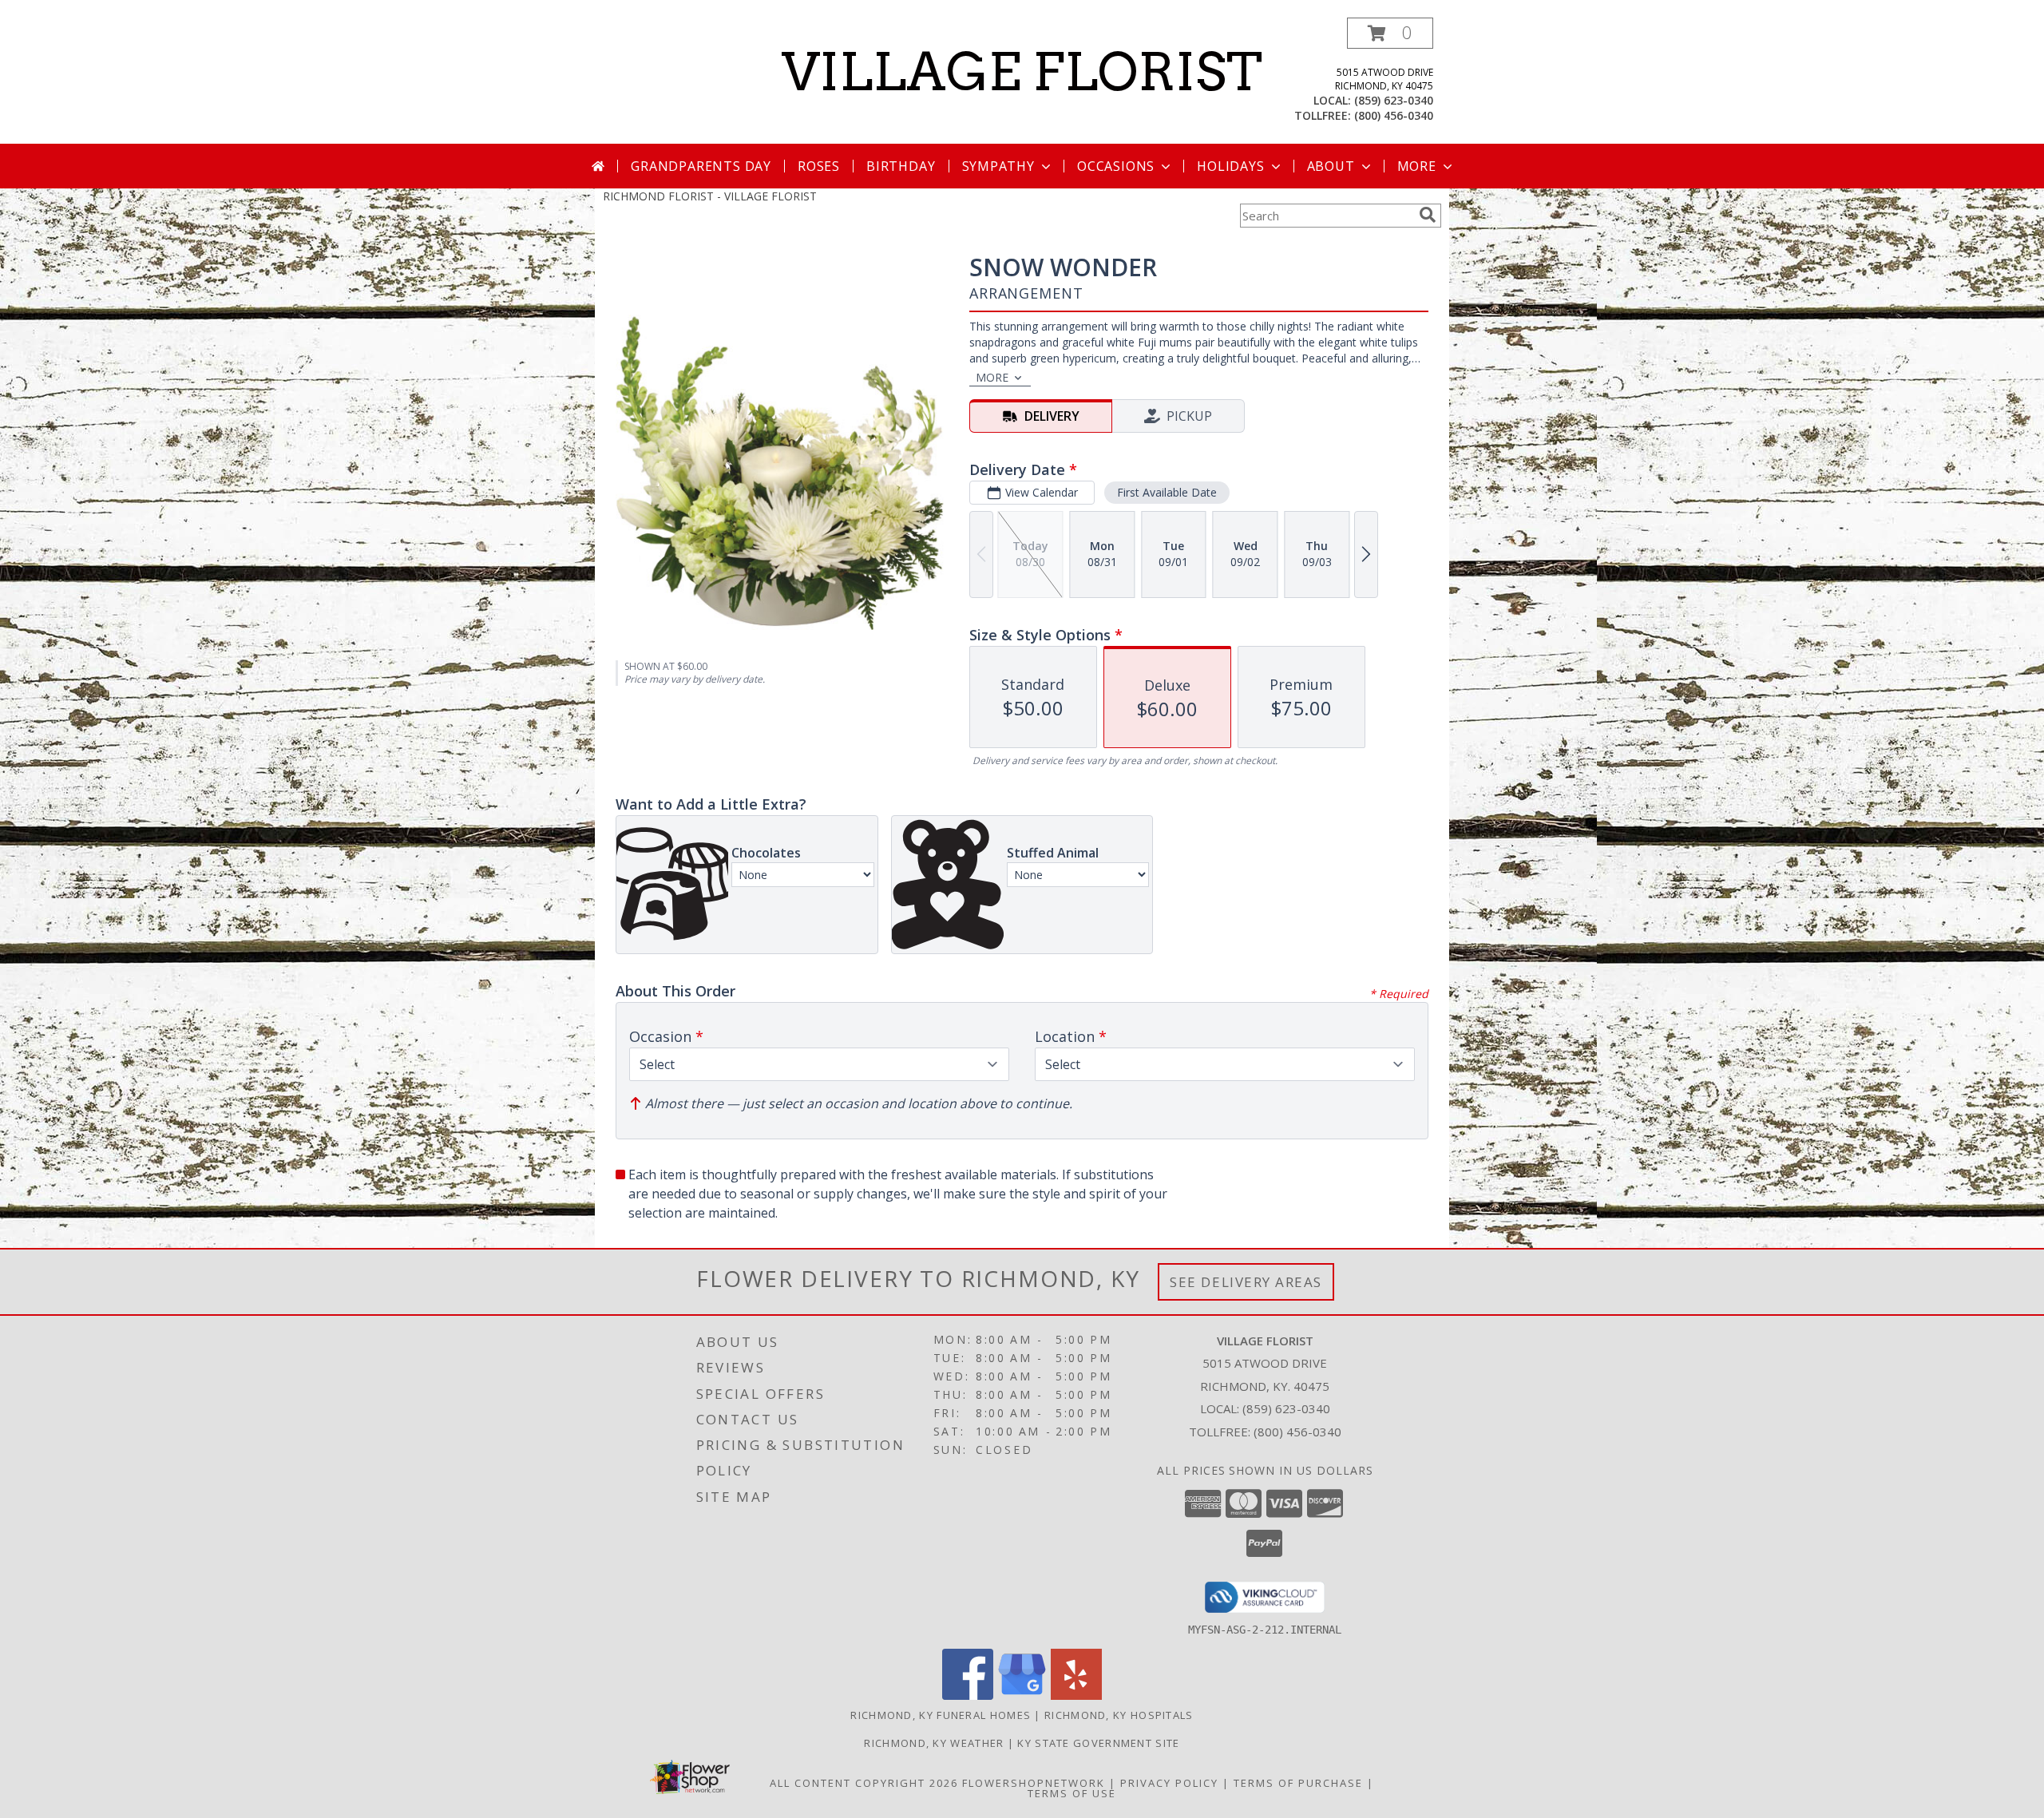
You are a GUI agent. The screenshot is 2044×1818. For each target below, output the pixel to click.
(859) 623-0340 (1394, 100)
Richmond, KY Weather (934, 1743)
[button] (1390, 33)
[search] (1428, 215)
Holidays (1230, 166)
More (1417, 166)
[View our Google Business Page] (1022, 1695)
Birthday (901, 166)
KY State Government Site (1098, 1743)
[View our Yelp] (1076, 1695)
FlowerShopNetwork (1034, 1783)
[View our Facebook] (968, 1695)
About (1331, 166)
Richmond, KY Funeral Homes (941, 1715)
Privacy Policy (1169, 1783)
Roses (819, 166)
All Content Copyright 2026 (864, 1783)
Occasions (1116, 166)
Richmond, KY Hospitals (1119, 1715)
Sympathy (998, 166)
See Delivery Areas (1246, 1282)
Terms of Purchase (1298, 1783)
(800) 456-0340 (1394, 115)
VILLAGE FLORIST (1022, 72)
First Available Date (1167, 492)
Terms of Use (1072, 1793)
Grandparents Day (701, 166)
